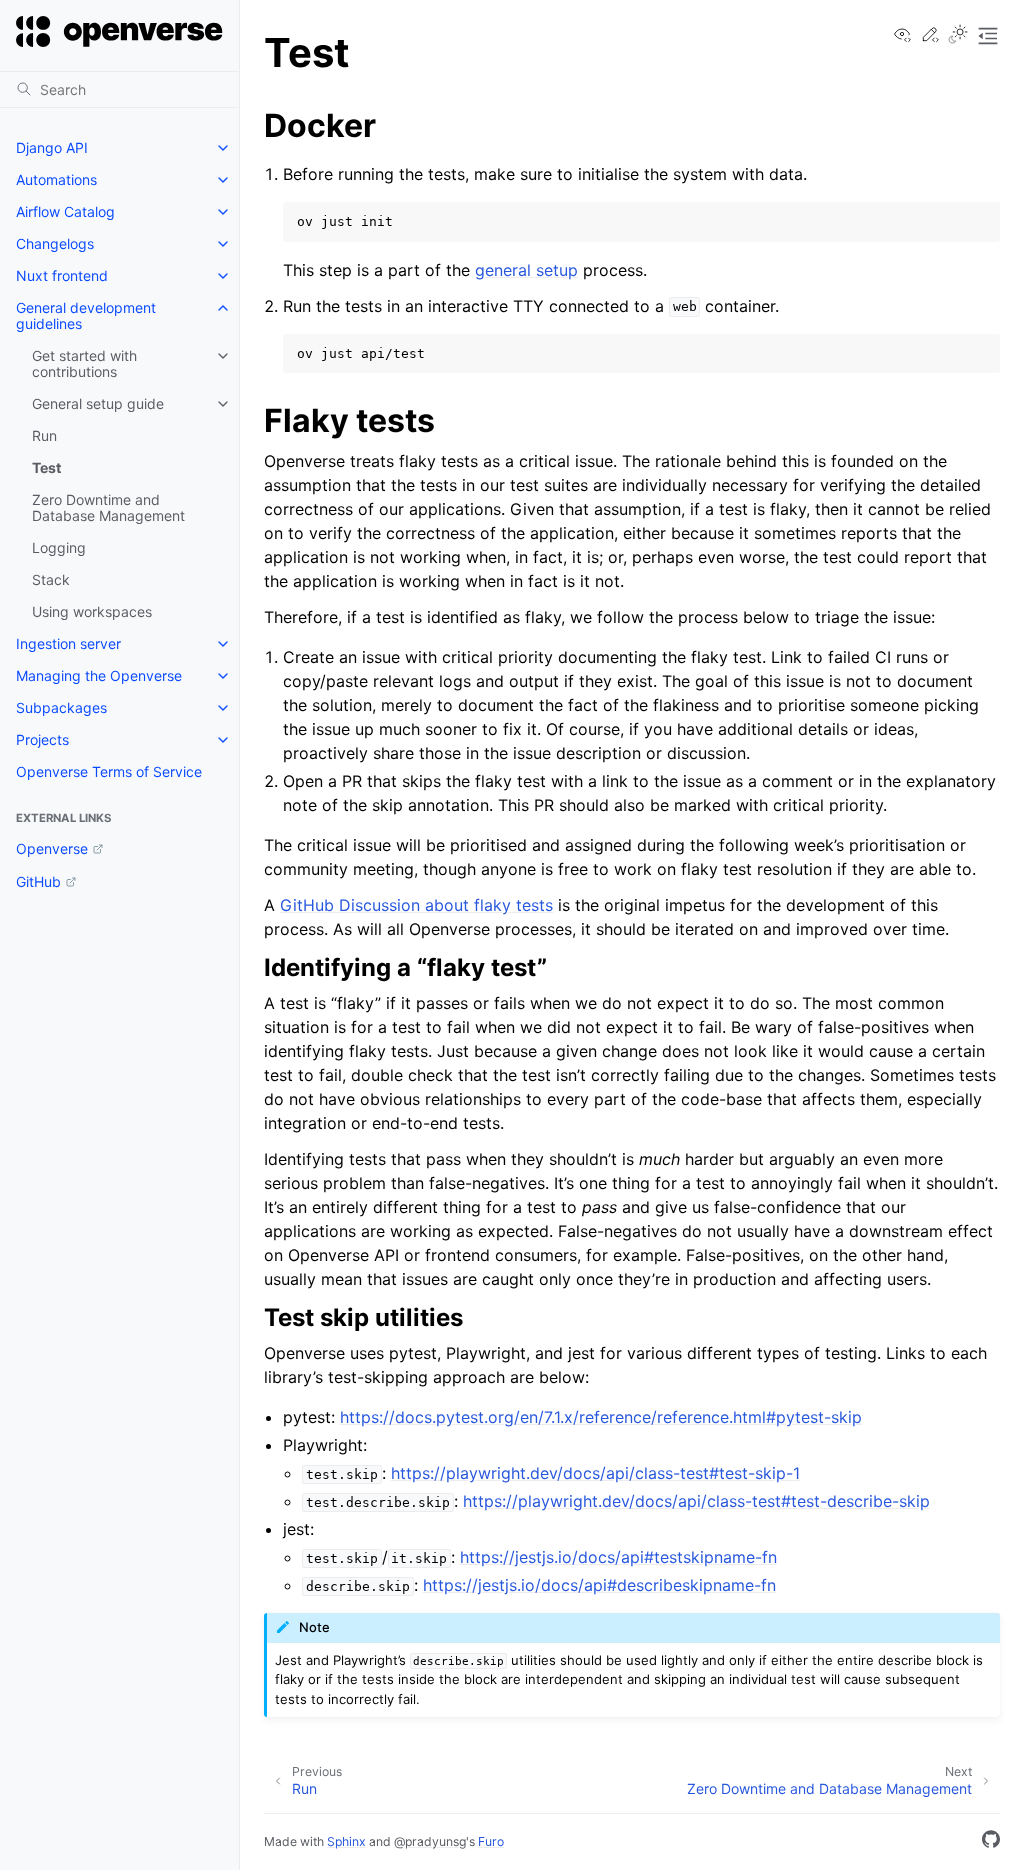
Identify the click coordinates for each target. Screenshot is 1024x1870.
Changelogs (55, 243)
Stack (51, 579)
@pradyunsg (430, 1841)
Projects (42, 739)
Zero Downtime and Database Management (108, 507)
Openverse (52, 848)
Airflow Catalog (65, 211)
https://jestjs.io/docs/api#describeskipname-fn (599, 1585)
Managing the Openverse (99, 675)
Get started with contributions (84, 363)
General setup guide (98, 403)
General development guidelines (86, 315)
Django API (52, 147)
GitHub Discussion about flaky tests (416, 905)
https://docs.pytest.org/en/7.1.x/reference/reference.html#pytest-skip (601, 1417)
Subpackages (61, 707)
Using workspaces (92, 611)
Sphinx (346, 1841)
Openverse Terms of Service (109, 771)
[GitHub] (991, 1842)
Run (44, 435)
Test (46, 467)
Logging (59, 547)
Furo (491, 1841)
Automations (56, 179)
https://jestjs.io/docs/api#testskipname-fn (618, 1557)
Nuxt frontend (62, 275)
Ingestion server (68, 643)
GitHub (38, 881)
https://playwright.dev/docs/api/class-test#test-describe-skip (696, 1501)
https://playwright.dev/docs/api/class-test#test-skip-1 (595, 1473)
